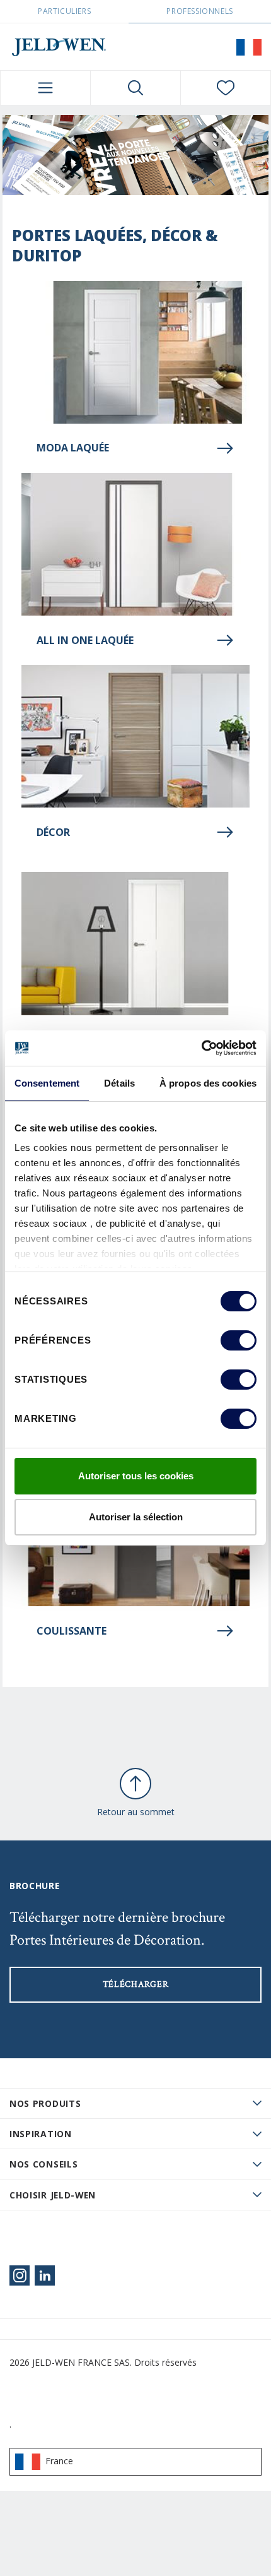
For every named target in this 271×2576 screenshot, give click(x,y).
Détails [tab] (119, 1083)
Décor (53, 832)
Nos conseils (43, 2164)
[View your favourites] (226, 88)
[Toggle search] (135, 88)
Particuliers (64, 11)
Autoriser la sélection (136, 1517)
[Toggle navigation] (45, 88)
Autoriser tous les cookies (136, 1476)
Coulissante (72, 1631)
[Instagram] (20, 2275)
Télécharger (136, 1984)
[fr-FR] (249, 47)
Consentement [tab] (47, 1083)
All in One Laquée (85, 640)
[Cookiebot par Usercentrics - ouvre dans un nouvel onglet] (201, 1048)
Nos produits (45, 2103)
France (59, 2461)
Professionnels (199, 11)
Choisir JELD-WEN (53, 2195)
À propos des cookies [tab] (208, 1083)
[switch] (239, 1340)
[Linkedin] (45, 2275)
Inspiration (41, 2134)
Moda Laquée (73, 448)
